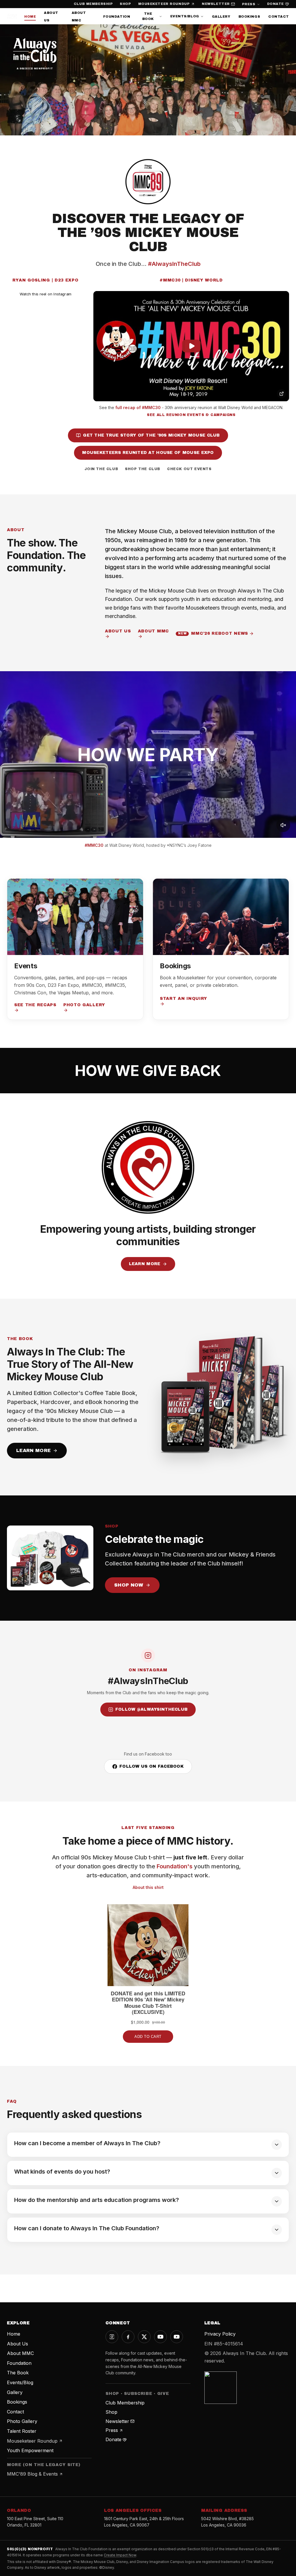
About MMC (153, 631)
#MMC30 (94, 845)
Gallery (221, 16)
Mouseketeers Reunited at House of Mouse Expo (148, 453)
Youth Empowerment (30, 2450)
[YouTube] (160, 2337)
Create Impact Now (120, 2555)
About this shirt (148, 1887)
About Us (118, 631)
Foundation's (175, 1866)
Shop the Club (143, 469)
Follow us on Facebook (151, 1766)
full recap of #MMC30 (138, 407)
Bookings (249, 16)
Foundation (117, 16)
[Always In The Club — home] (12, 16)
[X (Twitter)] (144, 2337)
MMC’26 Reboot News (213, 633)
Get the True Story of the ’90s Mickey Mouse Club (151, 435)
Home (30, 16)
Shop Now (129, 1585)
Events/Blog (185, 16)
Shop (125, 4)
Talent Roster (22, 2431)
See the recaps (35, 1005)
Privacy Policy (220, 2334)
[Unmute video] (283, 825)
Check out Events (189, 469)
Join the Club (101, 469)
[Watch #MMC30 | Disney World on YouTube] (282, 394)
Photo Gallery (84, 1005)
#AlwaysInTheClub (174, 264)
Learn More (145, 1264)
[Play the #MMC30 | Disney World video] (191, 346)
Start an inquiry (184, 999)
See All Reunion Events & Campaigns (191, 415)
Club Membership (93, 4)
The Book (148, 16)
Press (249, 4)
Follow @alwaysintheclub (151, 1709)
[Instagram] (112, 2337)
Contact (279, 16)
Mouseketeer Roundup (164, 4)
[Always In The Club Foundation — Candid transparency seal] (221, 2388)
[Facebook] (128, 2337)
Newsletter (216, 4)
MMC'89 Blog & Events (32, 2474)
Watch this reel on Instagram (46, 294)
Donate (275, 4)
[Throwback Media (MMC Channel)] (177, 2337)
